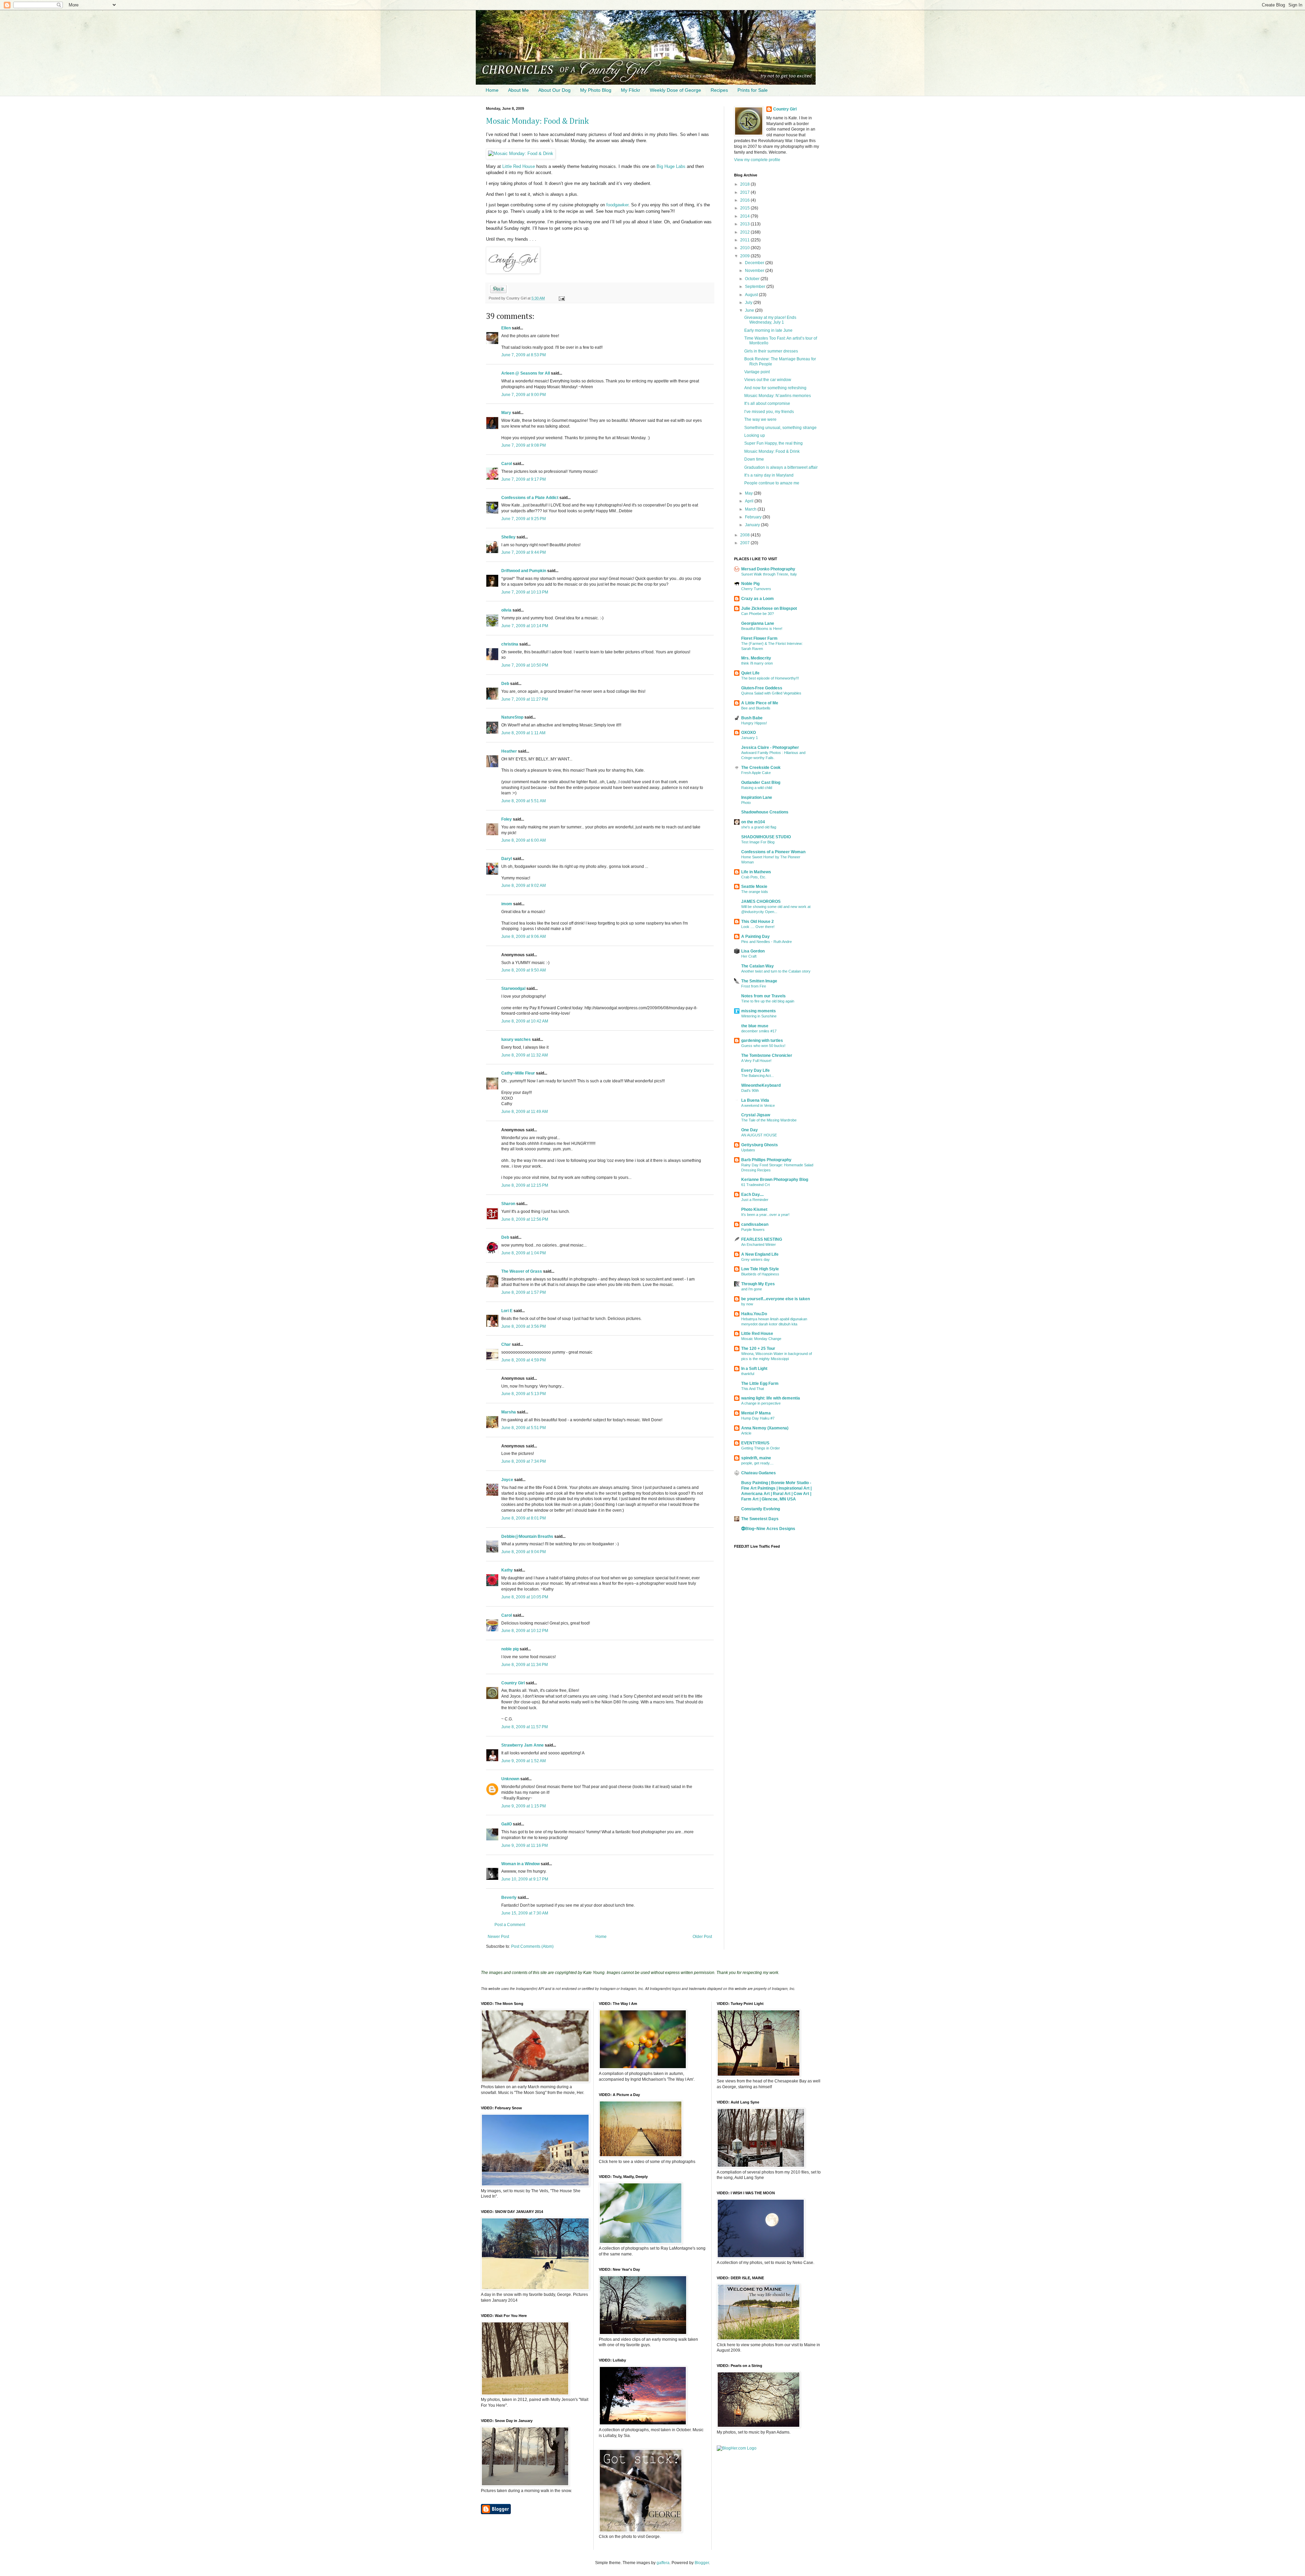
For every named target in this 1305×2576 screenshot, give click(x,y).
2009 (745, 256)
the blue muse (755, 1026)
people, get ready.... (757, 1463)
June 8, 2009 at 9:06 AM (524, 937)
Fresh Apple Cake (756, 773)
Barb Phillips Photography (766, 1160)
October (753, 279)
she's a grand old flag (759, 827)
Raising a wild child (757, 788)
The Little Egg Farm (760, 1384)
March (751, 509)
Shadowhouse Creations (765, 812)
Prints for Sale (753, 90)
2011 (745, 240)
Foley (507, 819)
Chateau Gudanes (759, 1473)
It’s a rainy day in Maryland (769, 475)
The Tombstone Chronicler (767, 1055)
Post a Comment (510, 1925)
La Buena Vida (755, 1100)
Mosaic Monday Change (761, 1339)
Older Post (702, 1937)
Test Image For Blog (758, 842)
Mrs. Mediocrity (756, 658)
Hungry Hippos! (754, 723)
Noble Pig (750, 584)
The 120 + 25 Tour (758, 1349)
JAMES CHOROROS (761, 901)
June (750, 310)
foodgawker (617, 205)
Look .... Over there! (758, 927)
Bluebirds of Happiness (760, 1274)
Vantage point (757, 372)
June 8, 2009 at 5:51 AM (524, 801)
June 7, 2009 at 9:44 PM (524, 552)
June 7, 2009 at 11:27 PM (525, 699)
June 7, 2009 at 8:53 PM (524, 355)
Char (506, 1344)
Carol (507, 464)
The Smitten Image (759, 981)
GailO (507, 1824)
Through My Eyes (758, 1284)
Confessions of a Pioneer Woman (773, 852)
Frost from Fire (754, 986)
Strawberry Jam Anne (523, 1745)
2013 (745, 224)
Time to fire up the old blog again (768, 1001)
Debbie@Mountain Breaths (527, 1536)
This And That (753, 1389)
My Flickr (631, 90)
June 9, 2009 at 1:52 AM (524, 1761)
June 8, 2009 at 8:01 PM (524, 1518)
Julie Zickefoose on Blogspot (769, 608)
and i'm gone (752, 1289)
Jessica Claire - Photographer (770, 748)
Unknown (510, 1779)
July (749, 303)
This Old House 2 (758, 922)
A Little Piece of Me (760, 703)
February (754, 517)
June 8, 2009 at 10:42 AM (525, 1021)
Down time (754, 459)
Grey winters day (755, 1259)
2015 (745, 208)
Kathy (507, 1570)
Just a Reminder (755, 1200)
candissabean (755, 1224)
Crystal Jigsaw (756, 1115)
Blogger (702, 2563)
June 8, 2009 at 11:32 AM (525, 1055)
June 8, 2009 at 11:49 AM (525, 1112)
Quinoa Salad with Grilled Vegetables (771, 693)
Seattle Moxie (754, 887)
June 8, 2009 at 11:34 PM (525, 1665)
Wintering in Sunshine (759, 1016)
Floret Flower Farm (759, 638)
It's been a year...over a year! (765, 1215)
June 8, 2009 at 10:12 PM (525, 1631)
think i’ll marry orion (757, 663)
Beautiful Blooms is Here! (762, 629)
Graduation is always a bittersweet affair (781, 467)
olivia (506, 610)
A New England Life (760, 1254)
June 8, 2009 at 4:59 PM (524, 1360)
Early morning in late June (768, 330)
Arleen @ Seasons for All (526, 373)
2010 (745, 248)
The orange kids (755, 892)
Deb (505, 684)
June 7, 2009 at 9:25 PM (524, 519)
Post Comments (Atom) (532, 1946)
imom (507, 904)
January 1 (750, 738)
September (756, 287)
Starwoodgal (513, 989)
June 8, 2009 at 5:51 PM (524, 1428)
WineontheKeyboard (761, 1085)
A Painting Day (755, 937)
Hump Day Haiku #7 (758, 1418)
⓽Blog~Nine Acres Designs (768, 1529)
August (752, 295)
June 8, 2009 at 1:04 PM (524, 1253)
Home (492, 90)
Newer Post (498, 1937)
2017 (745, 192)
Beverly (509, 1897)
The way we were (760, 419)
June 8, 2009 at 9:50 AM (524, 970)
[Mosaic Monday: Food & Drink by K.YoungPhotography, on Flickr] (521, 153)
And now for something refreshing (775, 388)
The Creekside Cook (761, 768)
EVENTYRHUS (755, 1443)
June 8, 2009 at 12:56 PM (525, 1219)
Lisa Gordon (753, 951)
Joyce (507, 1480)
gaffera (663, 2563)
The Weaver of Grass (522, 1271)
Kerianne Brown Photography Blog (775, 1180)
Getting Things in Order (761, 1448)
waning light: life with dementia (771, 1398)
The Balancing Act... (758, 1076)
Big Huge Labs (671, 166)
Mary (506, 413)
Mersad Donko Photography (768, 569)
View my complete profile (757, 160)
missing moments (759, 1011)
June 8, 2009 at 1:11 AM (523, 733)
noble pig (510, 1649)
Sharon (508, 1204)
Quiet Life (750, 673)
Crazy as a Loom (758, 599)
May (749, 493)
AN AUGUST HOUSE (759, 1135)
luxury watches (516, 1040)
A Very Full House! (756, 1061)
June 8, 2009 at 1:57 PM (524, 1292)
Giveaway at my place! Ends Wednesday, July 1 (770, 320)
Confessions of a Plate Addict (530, 498)
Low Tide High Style (760, 1269)
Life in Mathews (756, 872)
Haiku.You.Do (754, 1314)
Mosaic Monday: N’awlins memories (778, 396)
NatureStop (512, 717)
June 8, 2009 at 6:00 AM (524, 840)
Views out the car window (768, 380)
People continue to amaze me (772, 483)
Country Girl (513, 1683)
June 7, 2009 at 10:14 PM (525, 626)
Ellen (506, 328)
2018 (745, 184)
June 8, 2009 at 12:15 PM (525, 1185)
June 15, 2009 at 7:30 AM (525, 1913)
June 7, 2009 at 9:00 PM (524, 395)
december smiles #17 (759, 1031)
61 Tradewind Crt (755, 1185)
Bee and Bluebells (756, 708)
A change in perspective (761, 1403)
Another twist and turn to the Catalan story (776, 971)
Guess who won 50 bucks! (763, 1046)
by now (747, 1304)
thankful (748, 1374)
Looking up (755, 435)
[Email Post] (561, 298)
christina (510, 644)
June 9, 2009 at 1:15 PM (524, 1806)
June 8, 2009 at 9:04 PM (524, 1552)
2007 (745, 543)
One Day (750, 1130)
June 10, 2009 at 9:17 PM (525, 1879)
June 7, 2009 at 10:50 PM (525, 665)
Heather (509, 751)
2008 (745, 535)
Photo (746, 803)
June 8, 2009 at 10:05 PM (525, 1597)
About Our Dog (554, 90)
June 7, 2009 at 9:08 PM (524, 445)
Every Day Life (755, 1070)
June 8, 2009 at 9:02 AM (524, 886)
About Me (518, 90)
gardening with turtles (762, 1041)
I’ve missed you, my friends (769, 412)
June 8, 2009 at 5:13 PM (524, 1394)
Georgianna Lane (758, 623)
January (753, 525)
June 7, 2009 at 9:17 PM (524, 479)
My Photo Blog (596, 90)
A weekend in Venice (758, 1105)
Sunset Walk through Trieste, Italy (769, 574)
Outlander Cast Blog (761, 783)
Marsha (509, 1412)
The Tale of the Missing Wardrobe (769, 1120)
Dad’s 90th (750, 1090)
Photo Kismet (754, 1209)
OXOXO (749, 733)
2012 (745, 232)
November (755, 271)
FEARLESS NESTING (762, 1239)
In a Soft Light (754, 1369)
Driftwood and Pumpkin (524, 571)
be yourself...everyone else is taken (776, 1299)
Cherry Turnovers (756, 589)
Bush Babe (752, 718)
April (750, 501)
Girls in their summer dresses (771, 351)
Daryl (507, 859)
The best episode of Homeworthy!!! (770, 678)
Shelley (508, 537)
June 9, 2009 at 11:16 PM (525, 1845)
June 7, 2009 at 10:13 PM (525, 592)
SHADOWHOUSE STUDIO (766, 837)
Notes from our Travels (763, 996)
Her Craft (749, 956)
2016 (745, 200)
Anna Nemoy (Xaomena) (765, 1428)
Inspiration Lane (757, 797)
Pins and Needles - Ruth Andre (767, 942)
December (755, 263)
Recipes (719, 90)
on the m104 (753, 822)
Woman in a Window (520, 1864)
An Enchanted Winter (759, 1244)
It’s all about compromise (767, 403)
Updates (748, 1150)
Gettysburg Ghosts (760, 1145)
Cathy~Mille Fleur (518, 1073)
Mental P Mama (756, 1413)
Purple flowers (753, 1230)
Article (746, 1433)
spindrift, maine (756, 1458)
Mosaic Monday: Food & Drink (537, 121)
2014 (745, 216)
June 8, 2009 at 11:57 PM (525, 1727)
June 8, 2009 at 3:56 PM (524, 1326)
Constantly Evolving (761, 1509)
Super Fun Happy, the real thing (773, 443)
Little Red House (519, 166)
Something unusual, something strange (780, 428)
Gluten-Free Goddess (762, 688)
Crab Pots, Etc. (754, 877)
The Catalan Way (758, 966)
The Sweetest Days (760, 1519)
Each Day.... (752, 1195)
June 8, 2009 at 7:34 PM (524, 1461)
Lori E (507, 1311)
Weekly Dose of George (675, 90)
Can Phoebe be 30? (758, 614)
